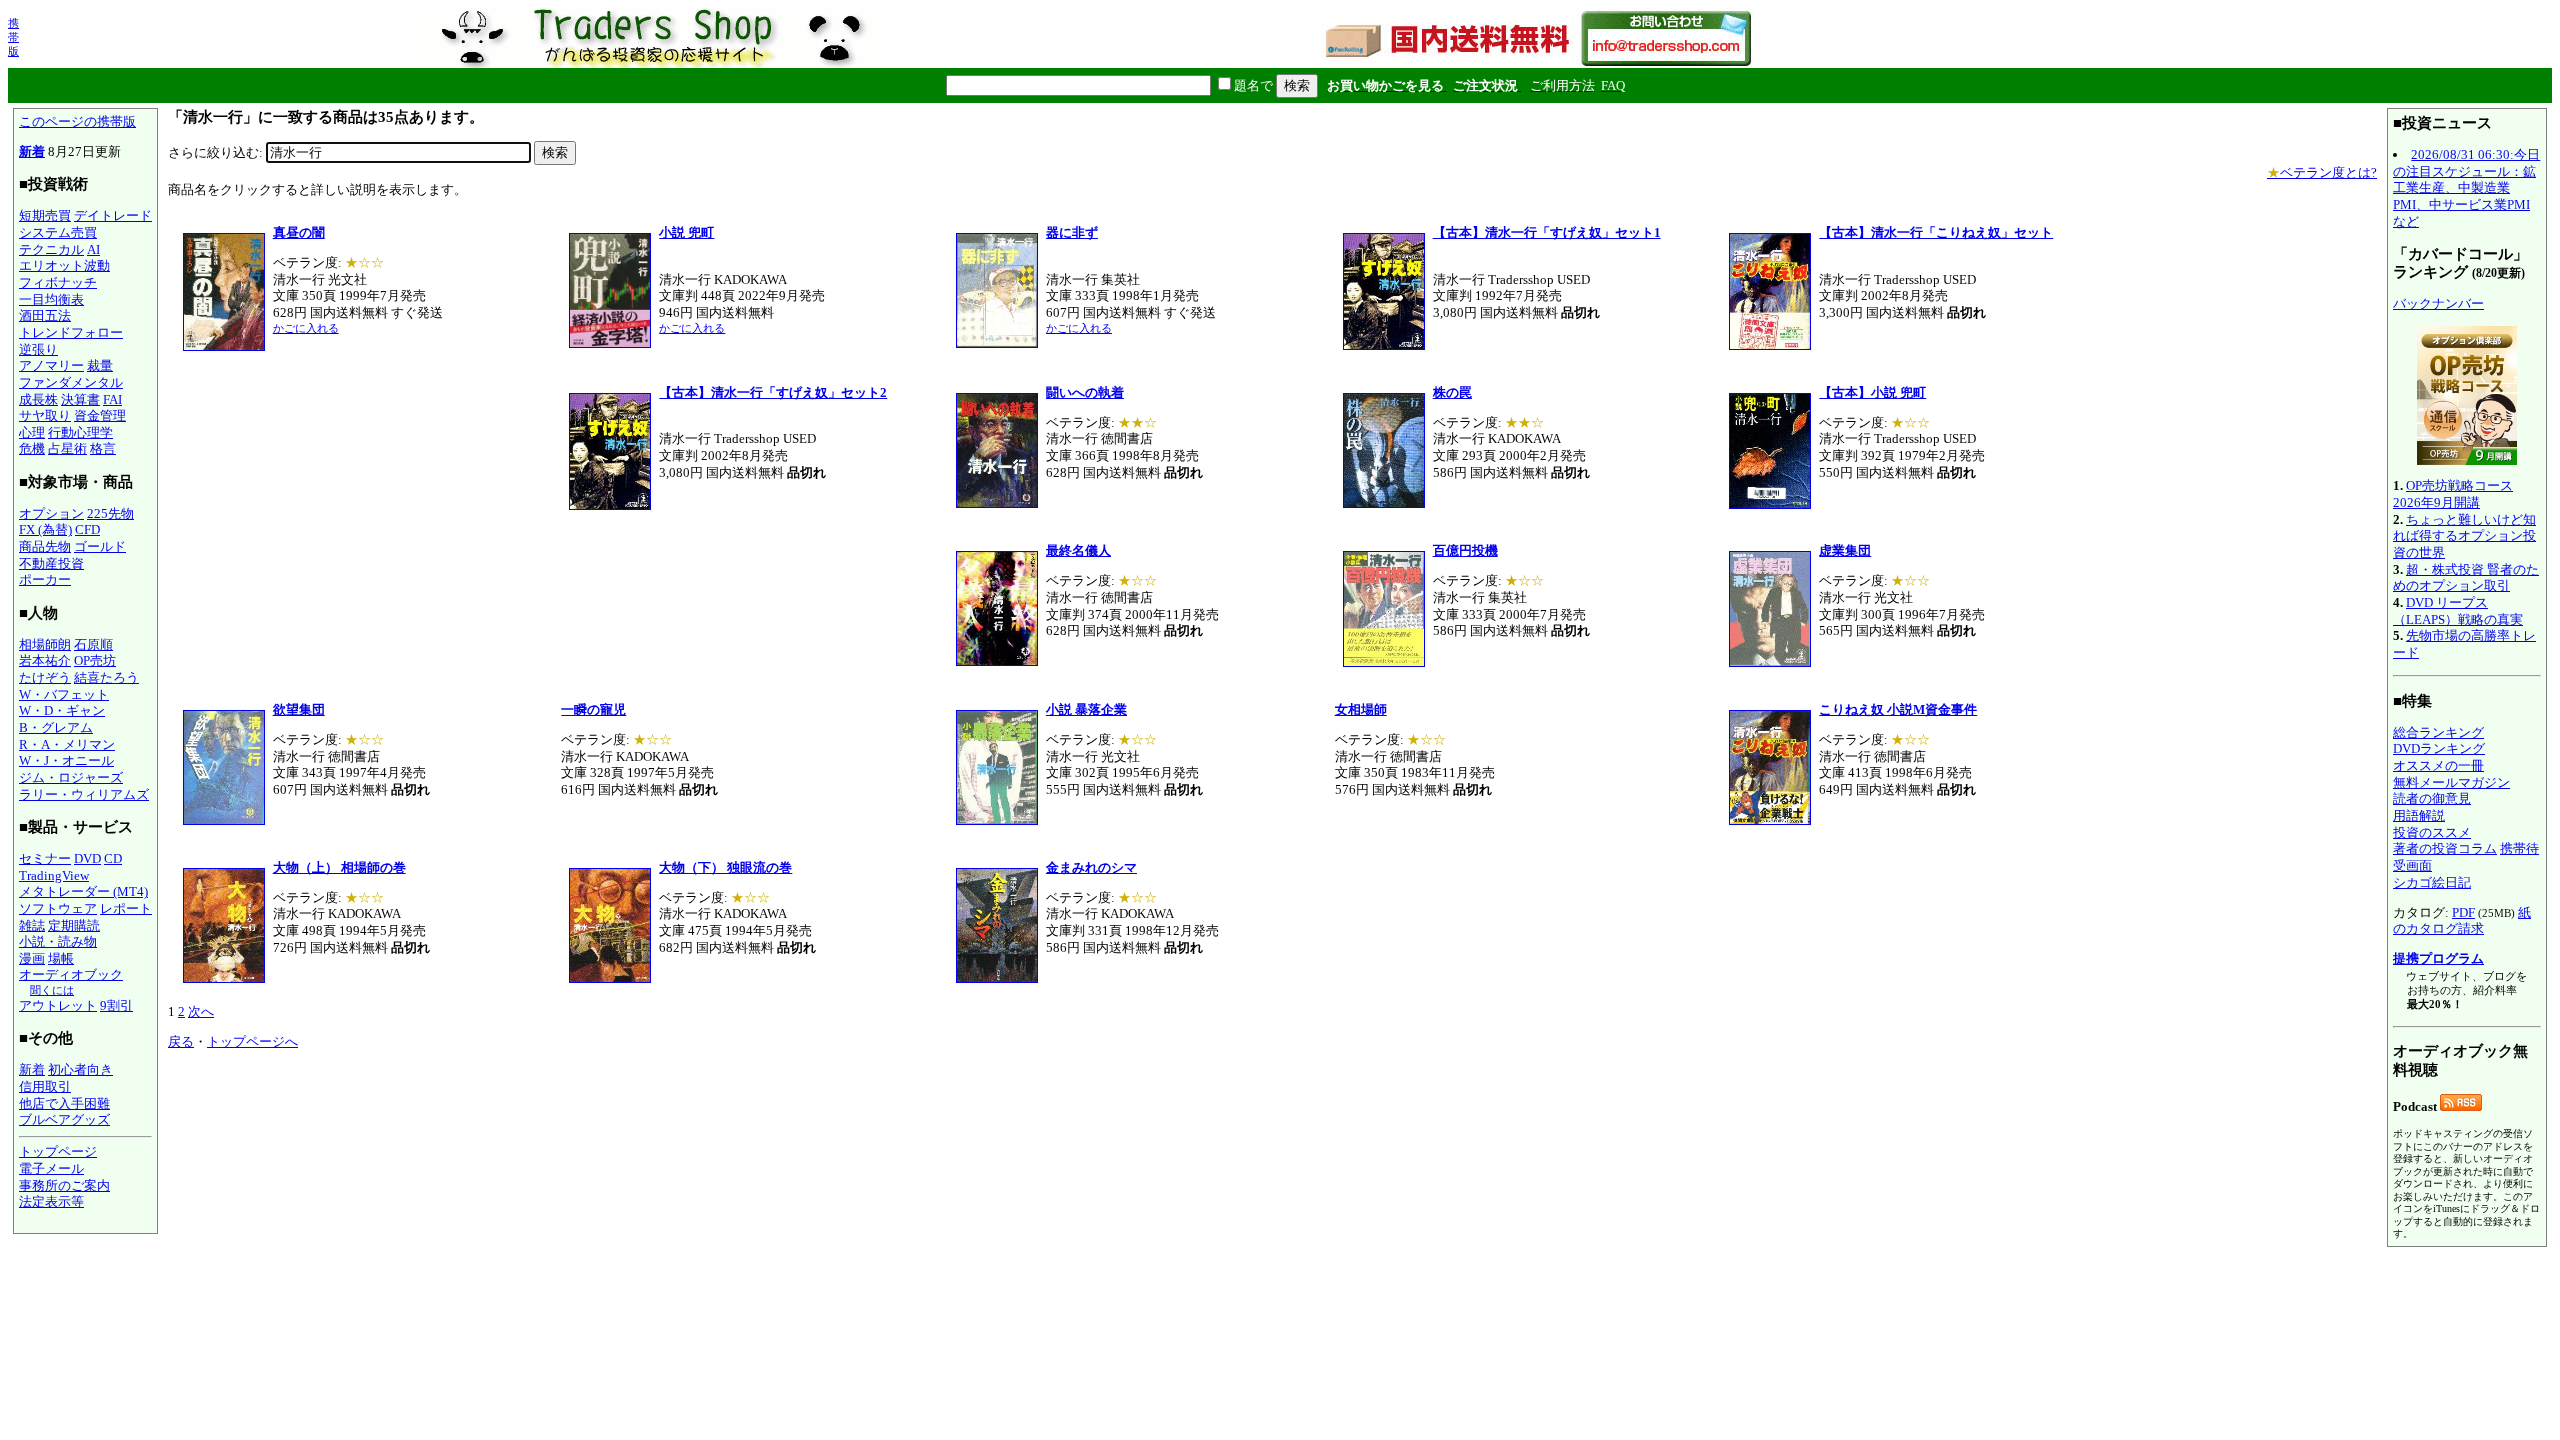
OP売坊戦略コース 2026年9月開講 (2453, 494)
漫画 (32, 958)
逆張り (38, 349)
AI (93, 249)
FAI (112, 399)
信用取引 (45, 1086)
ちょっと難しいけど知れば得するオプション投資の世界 (2464, 536)
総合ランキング (2438, 732)
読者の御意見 (2432, 798)
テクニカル (51, 249)
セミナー (45, 858)
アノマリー (51, 365)
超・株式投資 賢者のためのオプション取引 (2466, 578)
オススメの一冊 (2438, 765)
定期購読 (74, 925)
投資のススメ (2432, 832)
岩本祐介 (45, 660)
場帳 (61, 958)
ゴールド (100, 546)
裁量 (100, 365)
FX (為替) (45, 529)
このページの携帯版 (77, 121)
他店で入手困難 (64, 1103)
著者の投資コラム (2445, 848)
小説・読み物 (58, 941)
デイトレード (113, 215)
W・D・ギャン (62, 710)
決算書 (80, 399)
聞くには (52, 990)
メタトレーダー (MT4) (83, 891)
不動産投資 (51, 563)
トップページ (58, 1151)
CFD (87, 529)
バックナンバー (2438, 303)
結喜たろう (106, 677)
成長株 (38, 399)
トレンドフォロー (71, 332)
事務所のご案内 (64, 1185)
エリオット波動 (64, 265)
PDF (2463, 912)
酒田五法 (45, 315)
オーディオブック (71, 974)
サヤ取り (45, 415)
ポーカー (45, 579)
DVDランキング (2439, 748)
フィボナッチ (58, 282)
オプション (51, 513)
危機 (32, 448)
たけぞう (45, 677)
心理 (32, 432)
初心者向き (80, 1069)
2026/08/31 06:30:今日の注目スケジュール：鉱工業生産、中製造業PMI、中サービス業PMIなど (2466, 188)
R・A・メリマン (67, 744)
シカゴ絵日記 (2432, 882)
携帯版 (13, 37)
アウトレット (58, 1005)
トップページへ (252, 1041)
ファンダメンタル (71, 382)
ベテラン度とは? (2322, 172)
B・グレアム (56, 727)
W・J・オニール (66, 760)
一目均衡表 (51, 299)
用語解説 (2419, 815)
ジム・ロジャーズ (71, 777)
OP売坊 (95, 660)
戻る (181, 1041)
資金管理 (100, 415)
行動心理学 (80, 432)
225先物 (110, 513)
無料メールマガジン (2451, 782)
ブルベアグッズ (64, 1119)
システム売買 (58, 232)
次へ (201, 1011)
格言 (103, 448)
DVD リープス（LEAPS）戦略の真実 (2458, 611)
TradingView (54, 875)
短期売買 (45, 215)
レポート (126, 908)
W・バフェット (64, 694)
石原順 (93, 644)
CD (113, 858)
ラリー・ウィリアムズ (84, 794)
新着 (32, 151)
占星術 (67, 448)
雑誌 (32, 925)
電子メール (51, 1168)
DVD (87, 858)
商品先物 (45, 546)
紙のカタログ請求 (2462, 921)
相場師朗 (45, 644)
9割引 (116, 1005)
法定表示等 (51, 1201)
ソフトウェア (58, 908)
